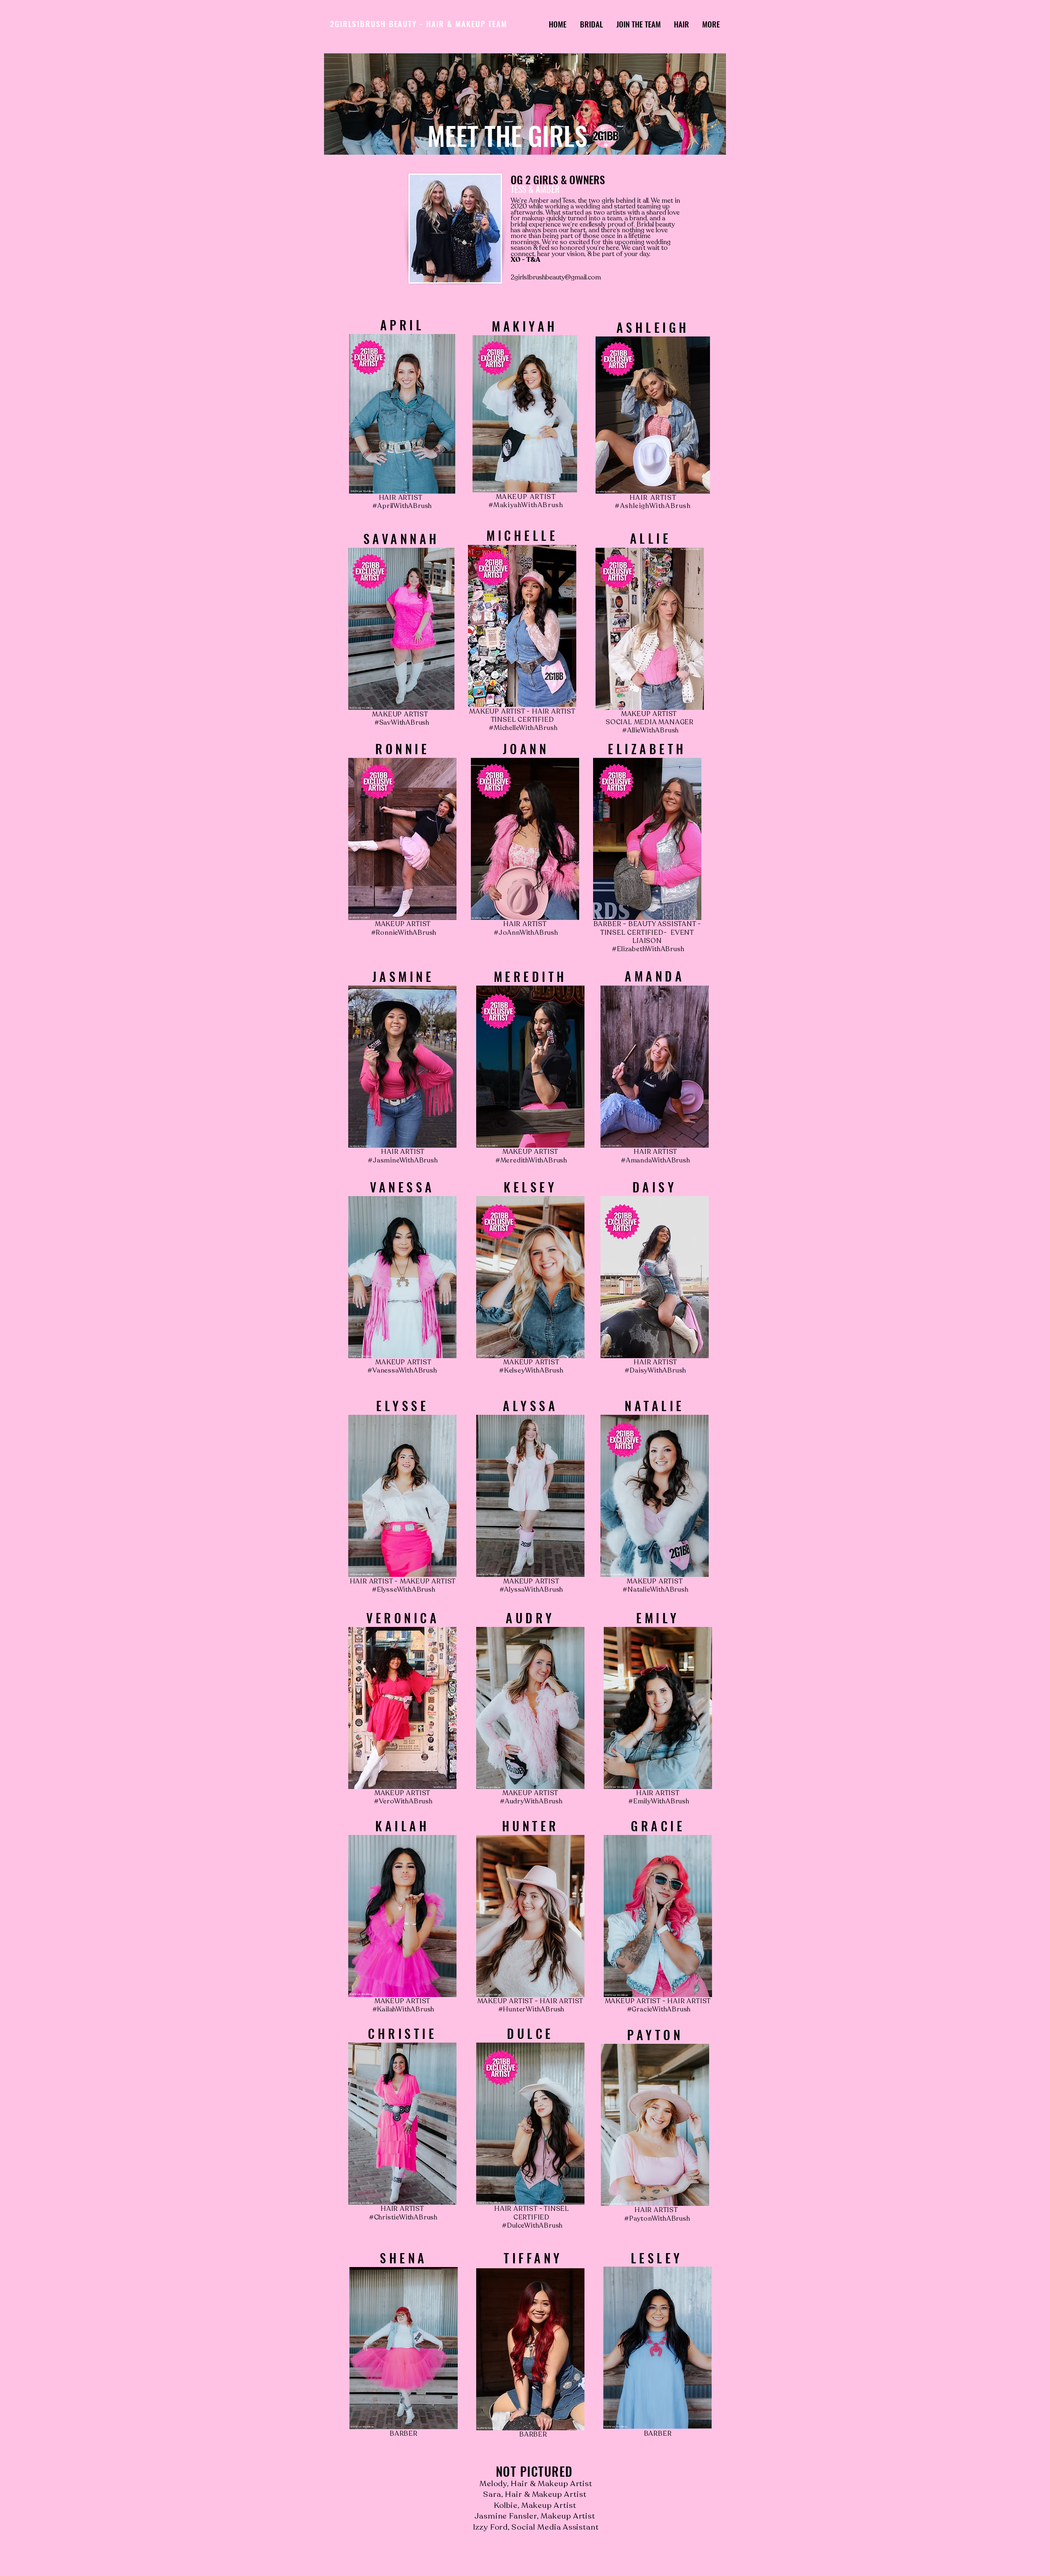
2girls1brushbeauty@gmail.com (556, 277)
